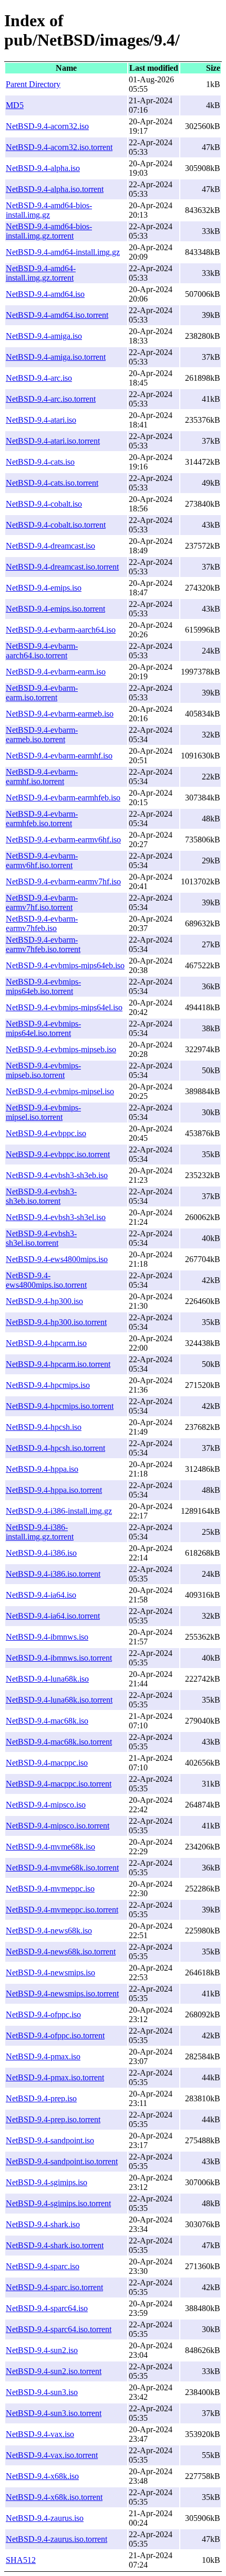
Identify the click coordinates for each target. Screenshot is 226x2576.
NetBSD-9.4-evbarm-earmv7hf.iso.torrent (42, 902)
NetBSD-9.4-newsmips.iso (50, 1973)
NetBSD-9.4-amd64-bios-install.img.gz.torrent (49, 231)
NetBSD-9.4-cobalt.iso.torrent (56, 525)
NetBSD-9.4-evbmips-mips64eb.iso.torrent (43, 986)
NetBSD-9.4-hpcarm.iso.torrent (58, 1364)
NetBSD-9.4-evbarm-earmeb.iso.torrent (42, 735)
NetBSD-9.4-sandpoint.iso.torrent (62, 2161)
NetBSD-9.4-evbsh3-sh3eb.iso (57, 1175)
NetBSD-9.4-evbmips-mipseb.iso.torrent (43, 1070)
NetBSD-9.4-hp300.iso (44, 1301)
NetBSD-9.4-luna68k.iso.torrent (59, 1700)
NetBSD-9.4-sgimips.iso (47, 2182)
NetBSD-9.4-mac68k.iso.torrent (59, 1742)
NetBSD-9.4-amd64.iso (45, 294)
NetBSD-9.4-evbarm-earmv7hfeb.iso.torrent (43, 944)
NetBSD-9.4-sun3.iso (42, 2392)
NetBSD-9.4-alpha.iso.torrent (55, 189)
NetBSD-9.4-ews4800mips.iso (57, 1259)
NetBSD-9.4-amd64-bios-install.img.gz (49, 210)
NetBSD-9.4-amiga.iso (44, 336)
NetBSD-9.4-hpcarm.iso (46, 1343)
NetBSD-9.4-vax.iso (40, 2434)
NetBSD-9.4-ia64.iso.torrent (53, 1616)
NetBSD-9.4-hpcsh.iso (44, 1427)
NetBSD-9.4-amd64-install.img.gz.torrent (41, 273)
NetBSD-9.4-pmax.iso (43, 2056)
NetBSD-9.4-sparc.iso (43, 2266)
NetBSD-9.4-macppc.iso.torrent (59, 1784)
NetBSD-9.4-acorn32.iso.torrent (59, 147)
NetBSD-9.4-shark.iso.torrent (55, 2245)
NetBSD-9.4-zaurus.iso (45, 2518)
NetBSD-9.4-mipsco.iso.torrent (58, 1826)
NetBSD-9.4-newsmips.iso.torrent (62, 1994)
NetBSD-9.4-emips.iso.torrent (55, 609)
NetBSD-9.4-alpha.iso (43, 168)
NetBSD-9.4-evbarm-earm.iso (56, 672)
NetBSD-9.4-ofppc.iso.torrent (55, 2035)
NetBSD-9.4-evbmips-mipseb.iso (61, 1049)
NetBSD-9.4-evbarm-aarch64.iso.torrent (42, 651)
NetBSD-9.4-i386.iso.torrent (53, 1574)
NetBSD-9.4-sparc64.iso (47, 2308)
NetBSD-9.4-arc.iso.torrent (51, 399)
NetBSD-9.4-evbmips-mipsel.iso (60, 1091)
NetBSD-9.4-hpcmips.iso (48, 1385)
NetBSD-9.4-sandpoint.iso (50, 2140)
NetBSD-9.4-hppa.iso (42, 1469)
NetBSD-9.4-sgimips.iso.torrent (58, 2203)
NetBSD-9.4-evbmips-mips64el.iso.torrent (43, 1028)
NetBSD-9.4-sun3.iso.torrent (54, 2413)
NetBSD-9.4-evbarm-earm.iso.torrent (42, 693)
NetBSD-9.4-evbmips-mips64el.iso (64, 1007)
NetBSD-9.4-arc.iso (39, 378)
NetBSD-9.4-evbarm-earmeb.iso (60, 714)
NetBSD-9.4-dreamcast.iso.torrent (62, 567)
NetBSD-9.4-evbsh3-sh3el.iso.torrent (41, 1238)
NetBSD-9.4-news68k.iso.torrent (61, 1952)
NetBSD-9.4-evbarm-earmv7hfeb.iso (42, 923)
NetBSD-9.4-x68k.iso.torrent (54, 2497)
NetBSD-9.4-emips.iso (44, 588)
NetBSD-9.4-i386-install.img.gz (59, 1511)
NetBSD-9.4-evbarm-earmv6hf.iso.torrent (42, 861)
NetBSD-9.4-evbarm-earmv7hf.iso (63, 881)
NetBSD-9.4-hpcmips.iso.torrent (60, 1406)
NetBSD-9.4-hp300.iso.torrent (56, 1322)
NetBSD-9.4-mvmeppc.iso (50, 1889)
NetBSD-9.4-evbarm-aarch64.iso (61, 630)
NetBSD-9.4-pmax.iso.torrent (55, 2077)
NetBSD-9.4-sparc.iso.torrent (54, 2287)
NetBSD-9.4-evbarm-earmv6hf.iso (63, 840)
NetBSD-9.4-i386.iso (41, 1553)
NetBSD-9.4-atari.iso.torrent (53, 441)
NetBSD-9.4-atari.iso (41, 420)
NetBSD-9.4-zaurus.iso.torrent (56, 2539)
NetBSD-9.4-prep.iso (41, 2098)
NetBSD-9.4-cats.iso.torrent (52, 483)
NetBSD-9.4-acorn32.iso (47, 126)
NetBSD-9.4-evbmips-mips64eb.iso (65, 965)
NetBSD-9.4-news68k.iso (49, 1931)
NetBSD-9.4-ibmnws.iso (47, 1637)
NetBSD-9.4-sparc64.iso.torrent (59, 2329)
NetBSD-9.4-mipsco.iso (46, 1805)
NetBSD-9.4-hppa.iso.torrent (54, 1490)
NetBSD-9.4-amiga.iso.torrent (56, 357)
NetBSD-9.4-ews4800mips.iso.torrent (46, 1280)
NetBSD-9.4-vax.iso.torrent (52, 2455)
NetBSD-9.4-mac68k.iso (47, 1721)
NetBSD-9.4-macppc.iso (47, 1763)
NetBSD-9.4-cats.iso (40, 462)
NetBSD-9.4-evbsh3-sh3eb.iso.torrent (41, 1196)
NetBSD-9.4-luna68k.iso (47, 1679)
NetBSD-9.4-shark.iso (43, 2224)
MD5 (15, 105)
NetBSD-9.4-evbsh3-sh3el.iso (56, 1217)
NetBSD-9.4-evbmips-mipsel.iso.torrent (43, 1112)
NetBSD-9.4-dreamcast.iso (50, 546)
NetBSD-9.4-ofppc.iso (43, 2014)
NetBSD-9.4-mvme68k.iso (50, 1847)
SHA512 (21, 2560)
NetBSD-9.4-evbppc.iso (46, 1133)
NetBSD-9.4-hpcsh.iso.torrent (55, 1448)
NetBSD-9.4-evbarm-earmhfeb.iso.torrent (42, 819)
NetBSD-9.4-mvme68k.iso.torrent (62, 1868)
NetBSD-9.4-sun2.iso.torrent (54, 2371)
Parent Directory (33, 84)
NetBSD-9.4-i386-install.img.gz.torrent (40, 1532)
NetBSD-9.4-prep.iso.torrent (53, 2119)
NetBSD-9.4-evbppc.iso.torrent (58, 1154)
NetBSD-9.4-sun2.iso (42, 2350)
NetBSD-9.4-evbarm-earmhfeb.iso (63, 798)
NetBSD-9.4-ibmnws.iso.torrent (59, 1658)
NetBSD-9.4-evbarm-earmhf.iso (59, 756)
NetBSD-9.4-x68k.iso (42, 2476)
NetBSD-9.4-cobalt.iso (44, 504)
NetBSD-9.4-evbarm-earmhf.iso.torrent (42, 777)
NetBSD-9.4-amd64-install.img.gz (63, 252)
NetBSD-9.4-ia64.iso (41, 1595)
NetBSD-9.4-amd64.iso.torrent (57, 315)
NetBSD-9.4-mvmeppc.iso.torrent (62, 1910)
